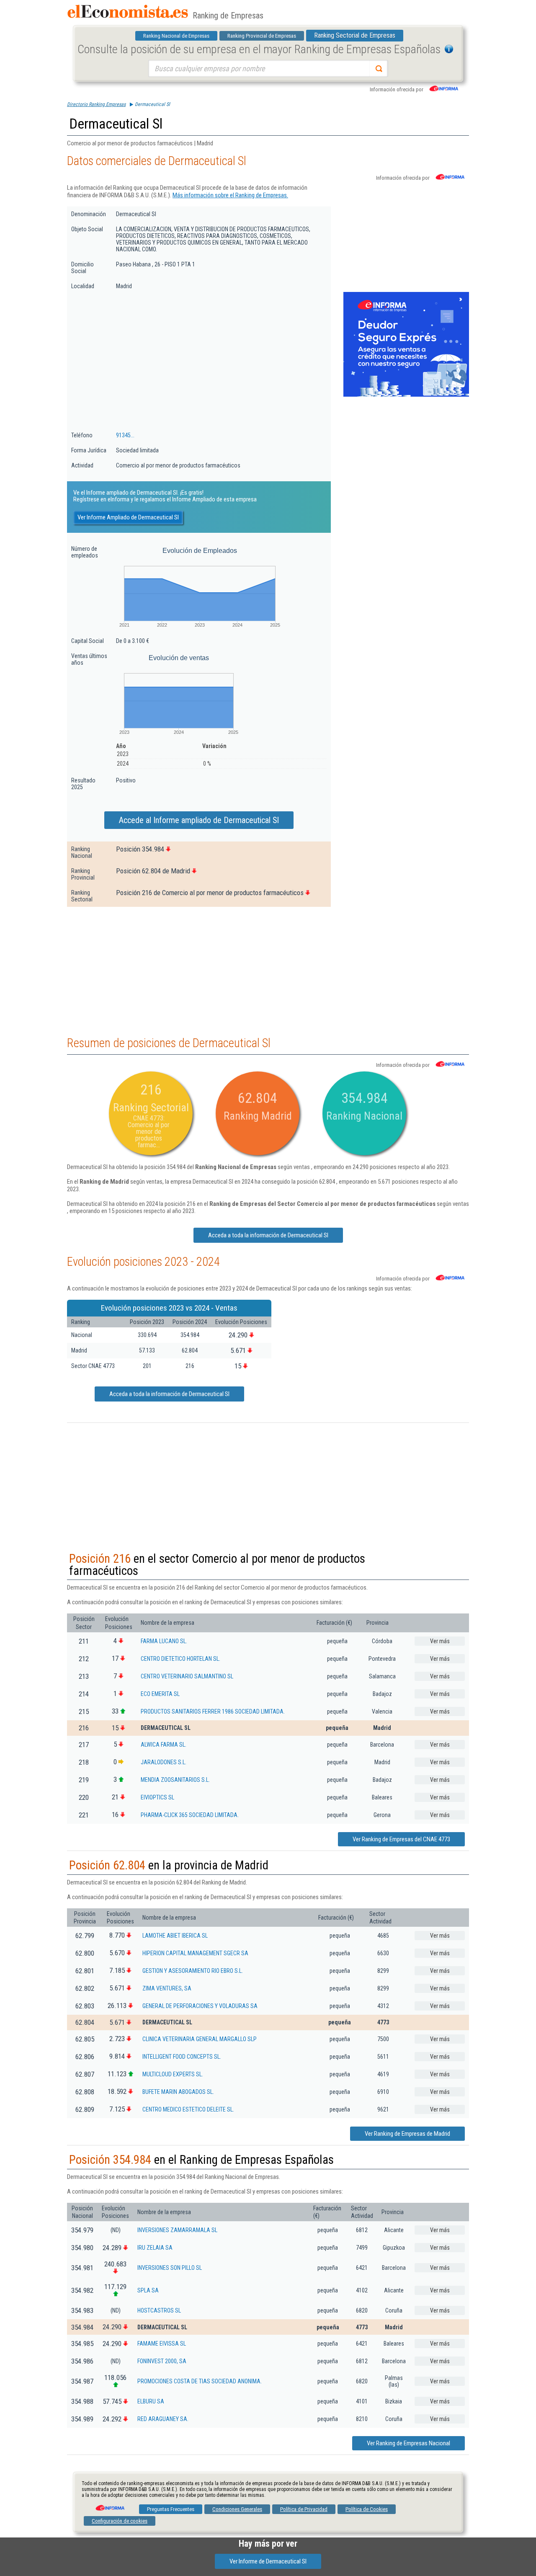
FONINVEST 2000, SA (162, 2361)
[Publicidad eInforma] (406, 395)
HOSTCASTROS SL (159, 2310)
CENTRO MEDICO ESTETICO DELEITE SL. (188, 2109)
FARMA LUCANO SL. (164, 1641)
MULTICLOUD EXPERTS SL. (173, 2074)
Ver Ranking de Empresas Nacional (408, 2443)
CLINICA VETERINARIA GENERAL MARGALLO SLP (200, 2039)
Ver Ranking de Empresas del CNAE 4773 (401, 1839)
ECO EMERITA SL (160, 1694)
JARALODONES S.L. (164, 1762)
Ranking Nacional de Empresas (176, 36)
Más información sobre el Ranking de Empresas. (230, 195)
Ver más (440, 1641)
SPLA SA (148, 2290)
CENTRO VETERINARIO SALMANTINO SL (187, 1676)
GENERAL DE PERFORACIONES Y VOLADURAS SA (200, 2006)
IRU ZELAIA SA (155, 2248)
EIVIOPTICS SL (157, 1797)
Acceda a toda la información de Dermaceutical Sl (268, 1235)
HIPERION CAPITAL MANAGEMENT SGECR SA (195, 1953)
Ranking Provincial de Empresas (262, 36)
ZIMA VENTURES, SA (167, 1988)
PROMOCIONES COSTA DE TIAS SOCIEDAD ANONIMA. (200, 2381)
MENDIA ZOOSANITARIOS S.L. (175, 1780)
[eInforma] (109, 2505)
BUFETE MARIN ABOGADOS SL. (178, 2092)
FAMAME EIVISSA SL (162, 2344)
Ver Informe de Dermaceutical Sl (268, 2561)
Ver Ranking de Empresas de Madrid (407, 2134)
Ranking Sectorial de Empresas (355, 35)
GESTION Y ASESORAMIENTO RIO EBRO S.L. (193, 1971)
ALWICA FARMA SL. (164, 1745)
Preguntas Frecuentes (171, 2509)
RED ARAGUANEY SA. (163, 2419)
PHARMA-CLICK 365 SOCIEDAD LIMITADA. (190, 1815)
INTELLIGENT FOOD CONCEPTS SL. (182, 2057)
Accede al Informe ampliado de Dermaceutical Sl (199, 820)
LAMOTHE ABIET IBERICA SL (175, 1936)
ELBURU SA (151, 2401)
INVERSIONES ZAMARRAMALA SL (177, 2230)
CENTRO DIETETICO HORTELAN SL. (180, 1659)
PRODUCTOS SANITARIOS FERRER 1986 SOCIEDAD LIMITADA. (213, 1711)
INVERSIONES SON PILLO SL (170, 2268)
